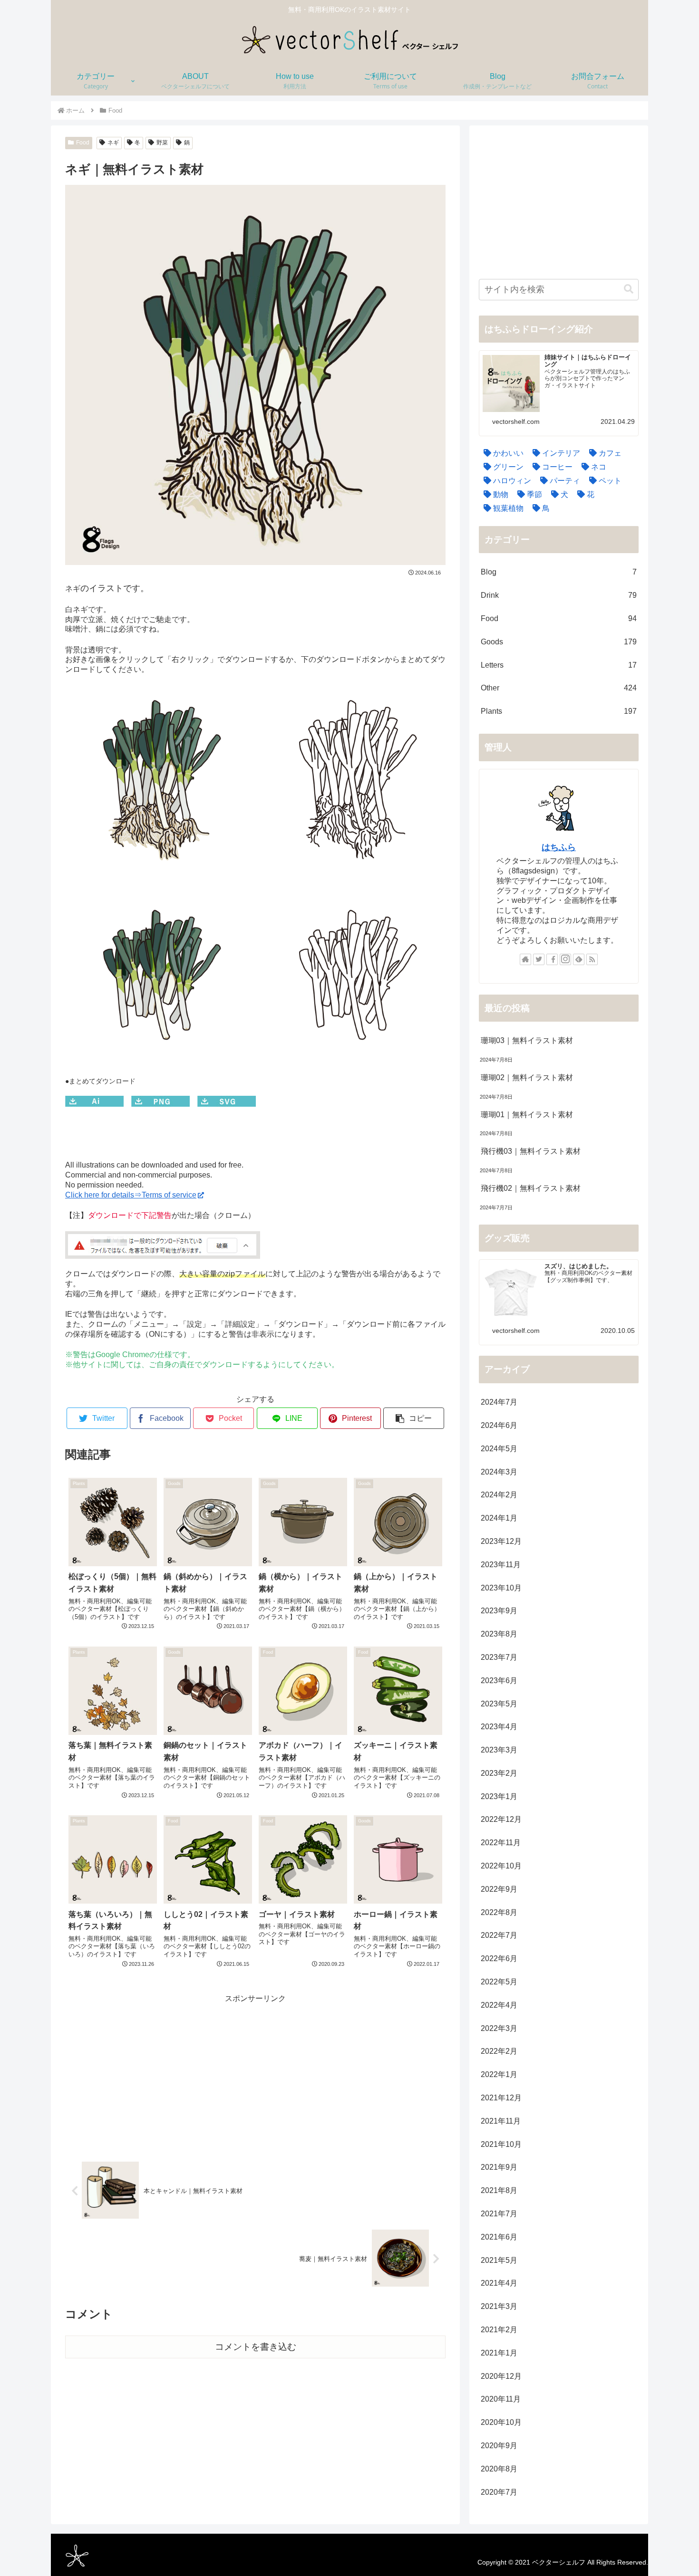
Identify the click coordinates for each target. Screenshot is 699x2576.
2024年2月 (499, 1495)
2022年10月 (501, 1866)
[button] (414, 1418)
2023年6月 (499, 1681)
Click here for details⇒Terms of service (131, 1195)
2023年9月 (499, 1611)
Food (83, 143)
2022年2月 (499, 2051)
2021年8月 (499, 2190)
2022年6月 (499, 1958)
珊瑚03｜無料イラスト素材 (527, 1040)
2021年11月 (501, 2121)
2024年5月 (499, 1449)
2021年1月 (499, 2353)
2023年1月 (499, 1796)
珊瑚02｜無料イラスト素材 (527, 1077)
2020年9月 (499, 2446)
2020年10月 (501, 2422)
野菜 (162, 143)
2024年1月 (499, 1518)
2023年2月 (499, 1773)
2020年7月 (499, 2492)
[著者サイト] (525, 959)
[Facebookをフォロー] (552, 959)
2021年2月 (499, 2330)
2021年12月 (501, 2098)
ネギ (113, 143)
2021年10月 (501, 2144)
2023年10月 (501, 1588)
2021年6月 (499, 2237)
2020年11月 (501, 2399)
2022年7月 (499, 1935)
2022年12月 (501, 1819)
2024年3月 (499, 1472)
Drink (559, 595)
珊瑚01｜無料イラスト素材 (527, 1115)
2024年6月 (499, 1425)
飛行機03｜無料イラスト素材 (531, 1151)
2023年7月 (499, 1657)
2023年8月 (499, 1634)
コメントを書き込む (256, 2347)
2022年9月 (499, 1889)
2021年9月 (499, 2167)
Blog (559, 572)
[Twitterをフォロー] (539, 959)
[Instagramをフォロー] (565, 959)
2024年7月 (499, 1402)
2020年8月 (499, 2469)
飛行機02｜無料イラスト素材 (531, 1188)
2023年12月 (501, 1541)
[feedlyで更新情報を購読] (579, 959)
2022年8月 (499, 1912)
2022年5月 (499, 1982)
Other (559, 688)
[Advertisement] (255, 2072)
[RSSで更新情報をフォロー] (592, 959)
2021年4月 (499, 2283)
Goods (559, 642)
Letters (559, 665)
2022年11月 (501, 1843)
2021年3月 (499, 2306)
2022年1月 (499, 2074)
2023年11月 (501, 1565)
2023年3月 (499, 1750)
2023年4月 (499, 1727)
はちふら (559, 847)
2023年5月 (499, 1704)
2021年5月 (499, 2260)
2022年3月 (499, 2028)
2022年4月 (499, 2005)
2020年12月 (501, 2376)
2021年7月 (499, 2214)
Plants (559, 711)
